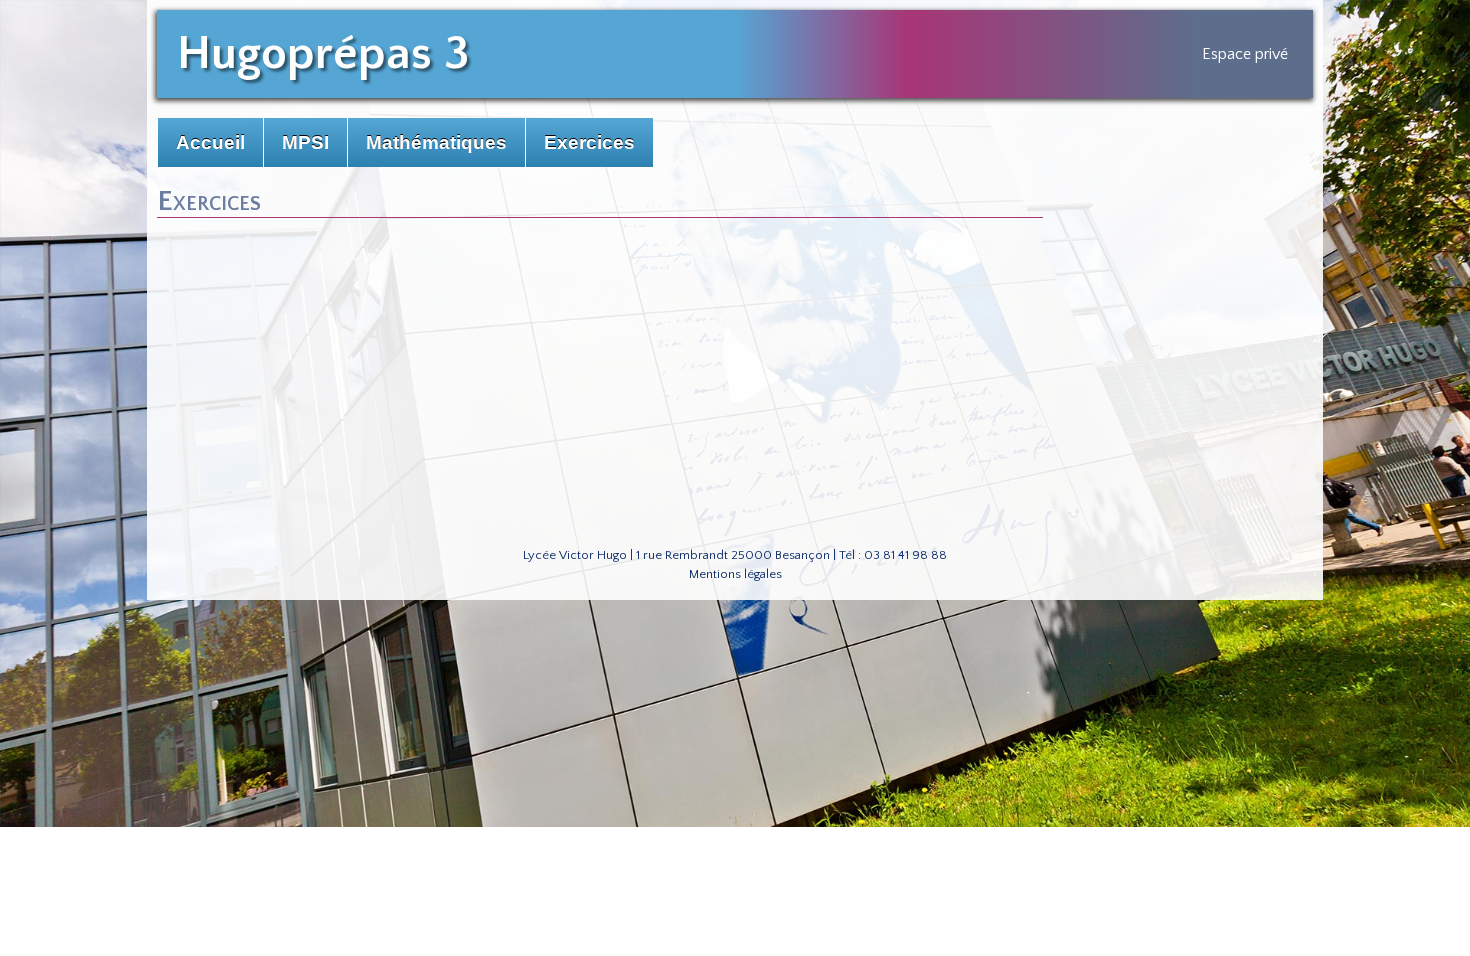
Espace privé (1245, 54)
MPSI (305, 142)
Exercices (589, 142)
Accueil (210, 142)
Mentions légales (735, 574)
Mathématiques (436, 142)
